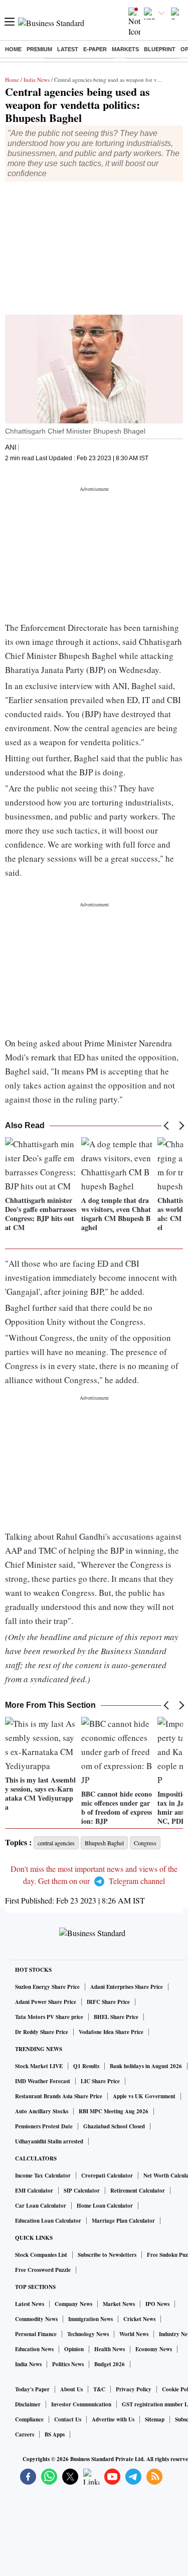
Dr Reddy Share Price (42, 2032)
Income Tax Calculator (43, 2176)
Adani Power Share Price (46, 2002)
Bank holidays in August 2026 (146, 2066)
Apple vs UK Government (144, 2096)
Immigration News (90, 2319)
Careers (25, 2434)
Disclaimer (28, 2404)
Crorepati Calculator (107, 2176)
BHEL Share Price (116, 2017)
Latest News (30, 2304)
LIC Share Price (100, 2081)
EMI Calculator (34, 2191)
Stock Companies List (41, 2255)
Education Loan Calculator (48, 2221)
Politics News (68, 2364)
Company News (73, 2304)
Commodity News (36, 2319)
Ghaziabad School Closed (114, 2126)
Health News (110, 2349)
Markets (125, 49)
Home (13, 49)
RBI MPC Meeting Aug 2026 (114, 2111)
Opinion (74, 2349)
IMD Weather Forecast (43, 2081)
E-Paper (95, 49)
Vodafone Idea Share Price (111, 2032)
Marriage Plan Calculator (123, 2221)
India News (37, 80)
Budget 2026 (110, 2364)
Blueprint (160, 49)
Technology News (88, 2334)
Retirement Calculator (138, 2191)
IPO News (157, 2304)
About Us (71, 2389)
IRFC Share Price (108, 2002)
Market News (119, 2304)
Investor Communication (81, 2404)
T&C (99, 2389)
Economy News (154, 2349)
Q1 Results (86, 2066)
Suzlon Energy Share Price (47, 1987)
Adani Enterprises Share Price (127, 1987)
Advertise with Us (113, 2419)
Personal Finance (36, 2334)
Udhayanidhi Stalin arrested (49, 2141)
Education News (34, 2349)
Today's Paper (32, 2389)
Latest (68, 49)
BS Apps (55, 2434)
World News (134, 2334)
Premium (39, 49)
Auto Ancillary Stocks (42, 2111)
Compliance (29, 2419)
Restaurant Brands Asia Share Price (59, 2096)
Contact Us (68, 2419)
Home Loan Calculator (105, 2206)
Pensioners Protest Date (44, 2126)
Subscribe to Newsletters (107, 2255)
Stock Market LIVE (39, 2066)
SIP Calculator (82, 2191)
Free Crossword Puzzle (43, 2270)
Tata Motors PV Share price (49, 2017)
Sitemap (155, 2419)
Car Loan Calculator (41, 2206)
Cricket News (139, 2319)
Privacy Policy (134, 2389)
